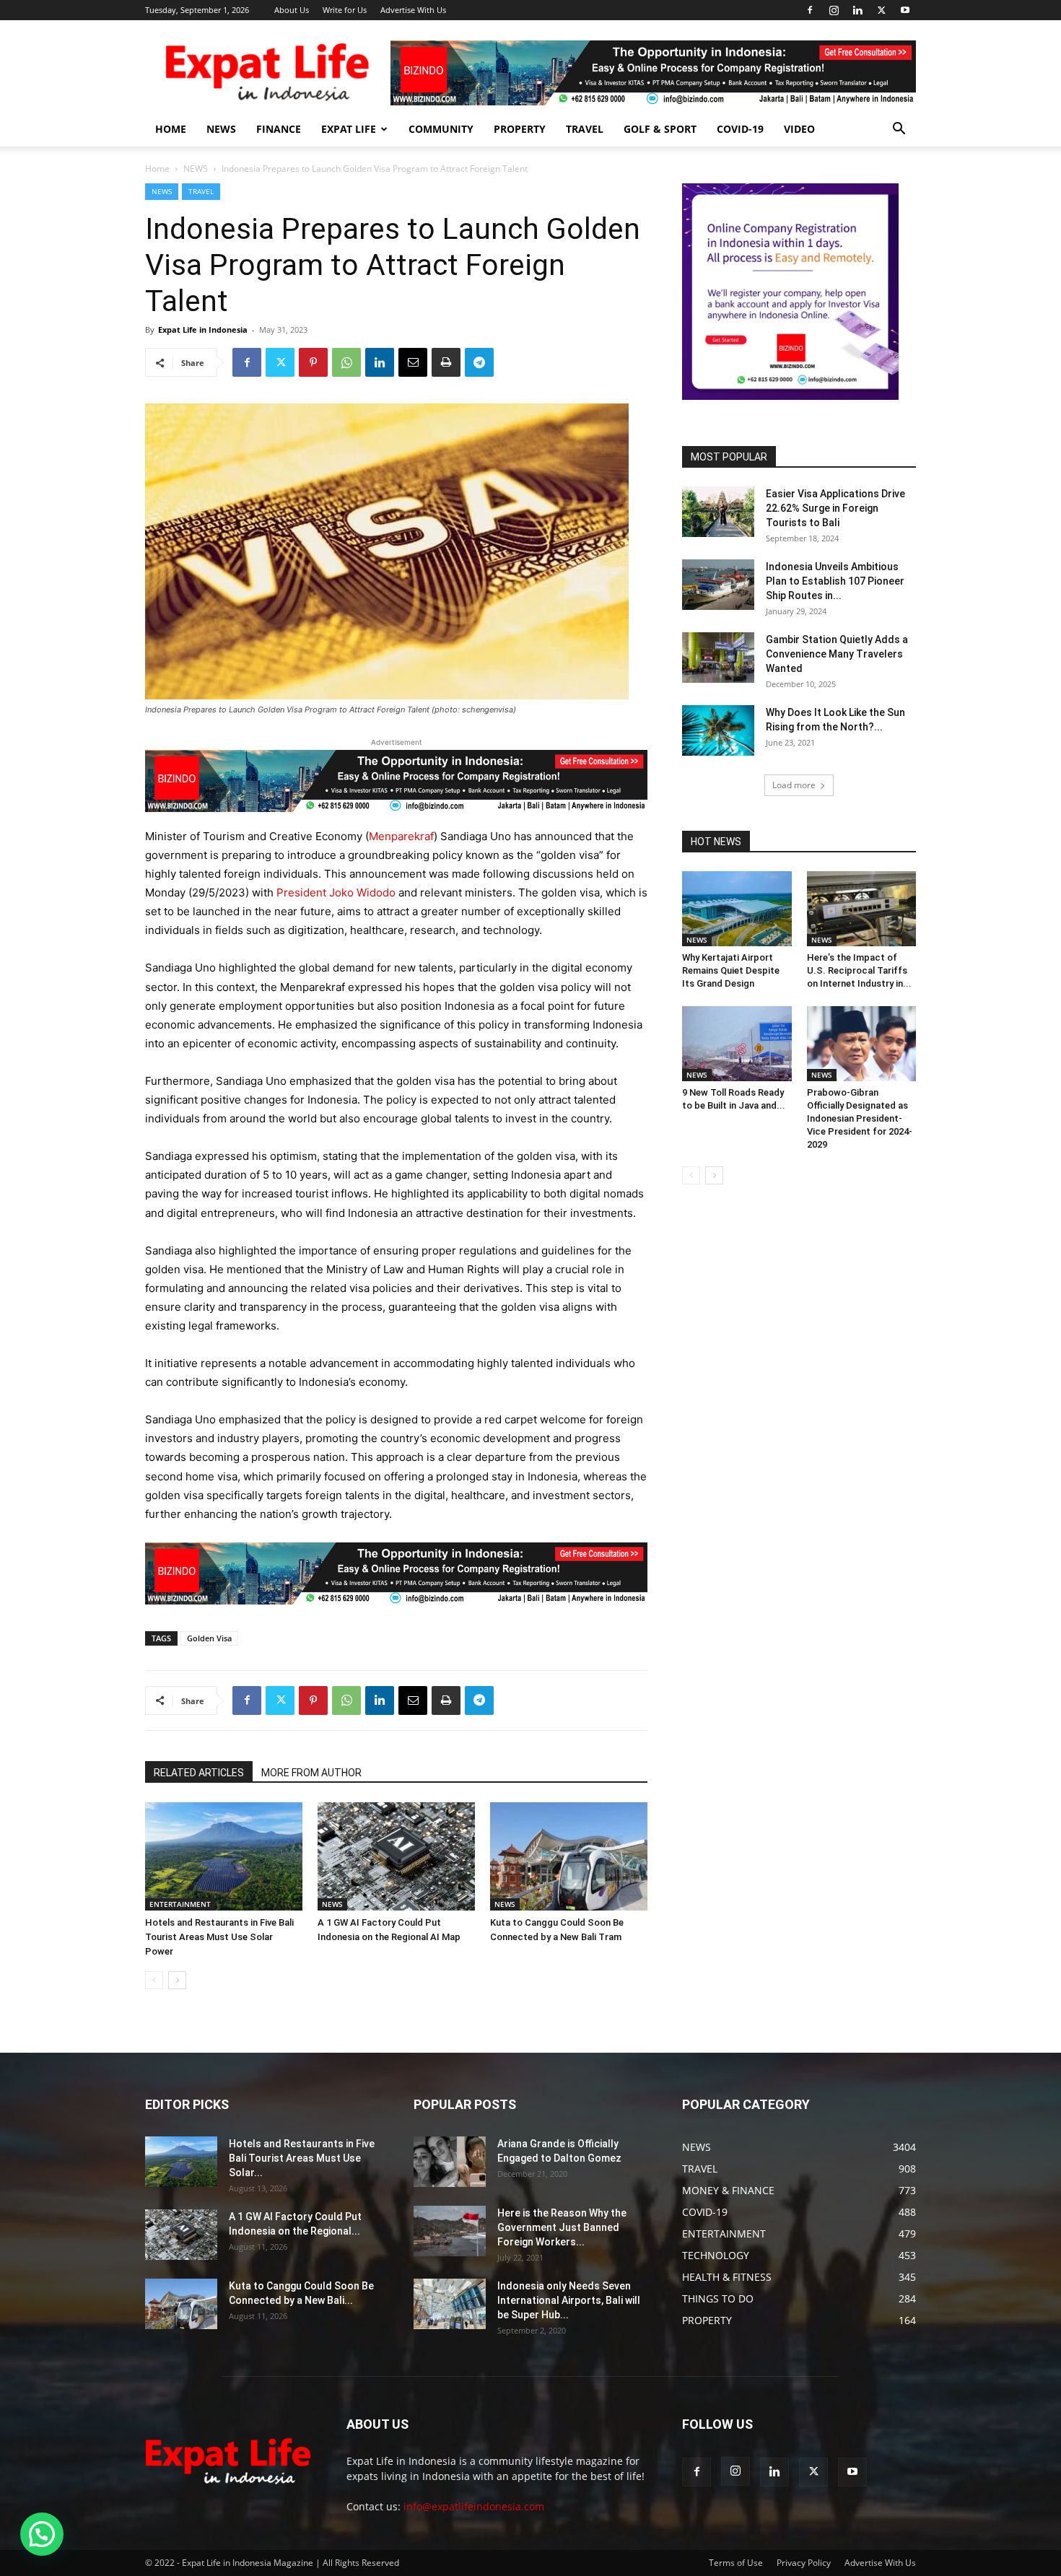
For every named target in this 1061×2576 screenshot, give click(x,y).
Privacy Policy (804, 2563)
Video (799, 129)
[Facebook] (810, 10)
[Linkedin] (857, 10)
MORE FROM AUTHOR (311, 1773)
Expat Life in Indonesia (203, 329)
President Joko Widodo (336, 892)
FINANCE (279, 129)
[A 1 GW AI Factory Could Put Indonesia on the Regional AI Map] (396, 1856)
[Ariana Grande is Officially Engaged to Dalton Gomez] (450, 2162)
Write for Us (345, 10)
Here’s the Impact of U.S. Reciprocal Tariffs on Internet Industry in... (859, 970)
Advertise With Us (413, 10)
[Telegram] (479, 362)
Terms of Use (736, 2563)
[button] (899, 130)
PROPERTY (520, 129)
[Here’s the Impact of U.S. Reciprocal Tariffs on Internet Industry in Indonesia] (862, 909)
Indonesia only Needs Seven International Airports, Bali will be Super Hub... (569, 2300)
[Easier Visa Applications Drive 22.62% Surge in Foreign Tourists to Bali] (718, 512)
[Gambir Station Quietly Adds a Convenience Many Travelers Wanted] (718, 658)
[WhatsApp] (346, 362)
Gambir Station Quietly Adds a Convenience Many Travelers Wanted (837, 654)
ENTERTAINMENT (180, 1904)
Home (157, 169)
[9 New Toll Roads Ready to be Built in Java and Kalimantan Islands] (737, 1044)
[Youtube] (905, 10)
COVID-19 (740, 129)
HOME (171, 129)
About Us (292, 10)
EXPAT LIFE (349, 129)
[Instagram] (834, 10)
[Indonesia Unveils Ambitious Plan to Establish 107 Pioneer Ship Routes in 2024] (718, 585)
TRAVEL (585, 129)
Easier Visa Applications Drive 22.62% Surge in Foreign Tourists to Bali (835, 508)
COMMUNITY (441, 129)
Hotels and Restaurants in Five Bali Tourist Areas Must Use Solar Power (219, 1937)
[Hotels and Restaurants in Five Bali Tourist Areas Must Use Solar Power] (224, 1856)
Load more (794, 785)
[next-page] (177, 1980)
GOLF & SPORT (660, 129)
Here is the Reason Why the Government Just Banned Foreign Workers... (562, 2227)
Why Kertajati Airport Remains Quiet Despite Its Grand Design (731, 970)
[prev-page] (154, 1980)
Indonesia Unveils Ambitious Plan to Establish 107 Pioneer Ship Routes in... (835, 581)
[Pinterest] (313, 362)
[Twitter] (881, 10)
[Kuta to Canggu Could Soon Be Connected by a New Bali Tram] (569, 1856)
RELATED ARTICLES (199, 1773)
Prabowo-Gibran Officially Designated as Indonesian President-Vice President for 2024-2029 (860, 1118)
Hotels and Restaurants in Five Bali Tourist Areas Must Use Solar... (302, 2158)
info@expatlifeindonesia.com (474, 2506)
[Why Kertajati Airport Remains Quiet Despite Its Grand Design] (737, 909)
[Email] (413, 362)
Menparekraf (401, 836)
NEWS (221, 129)
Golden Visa (209, 1638)
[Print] (446, 362)
